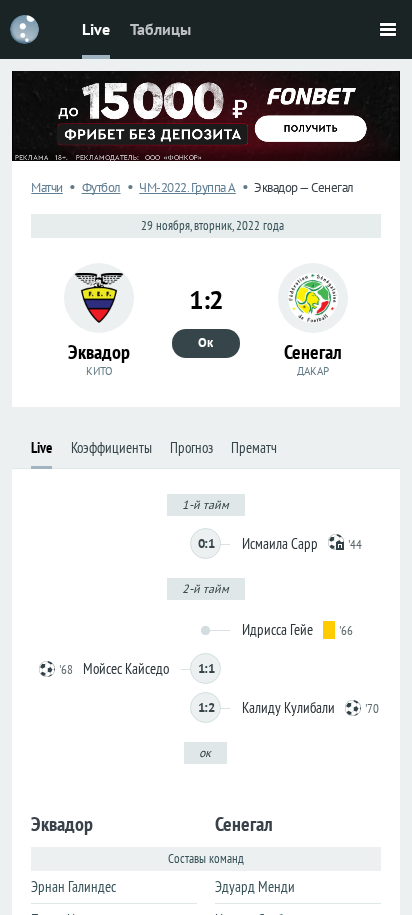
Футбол (101, 187)
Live (96, 29)
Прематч (254, 447)
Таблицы (160, 29)
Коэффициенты (111, 447)
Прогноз (191, 447)
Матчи (47, 187)
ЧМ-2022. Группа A (187, 187)
